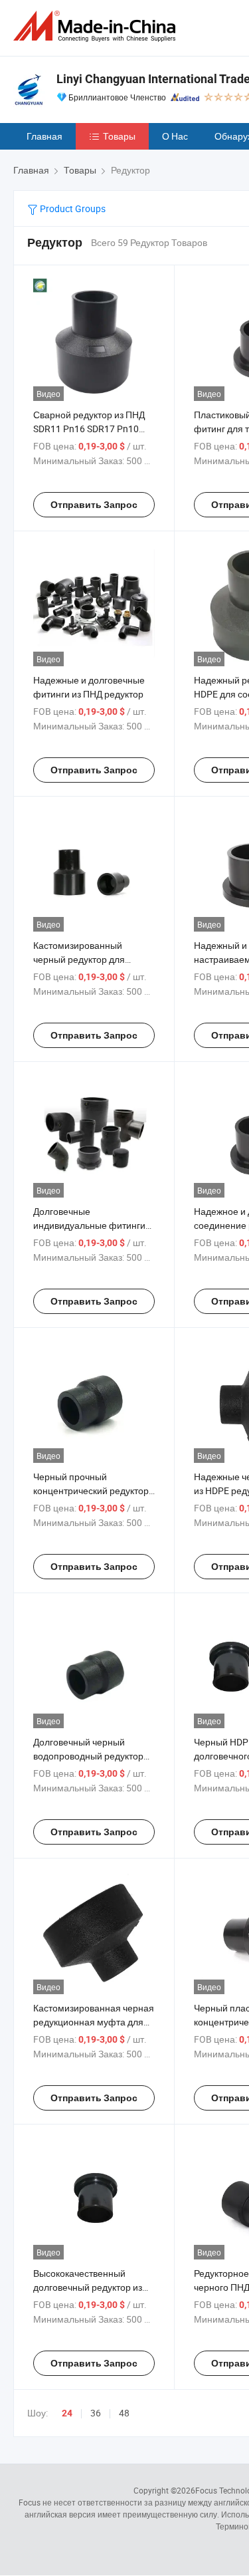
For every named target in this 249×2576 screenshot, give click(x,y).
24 (67, 2413)
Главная (44, 136)
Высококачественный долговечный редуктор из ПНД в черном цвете (88, 2287)
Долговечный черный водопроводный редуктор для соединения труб (88, 1756)
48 (124, 2413)
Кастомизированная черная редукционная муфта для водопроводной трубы (94, 2022)
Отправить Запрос (94, 505)
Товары (119, 136)
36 (96, 2413)
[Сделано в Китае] (97, 26)
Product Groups (72, 208)
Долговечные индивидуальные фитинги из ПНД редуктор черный (89, 1225)
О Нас (175, 136)
